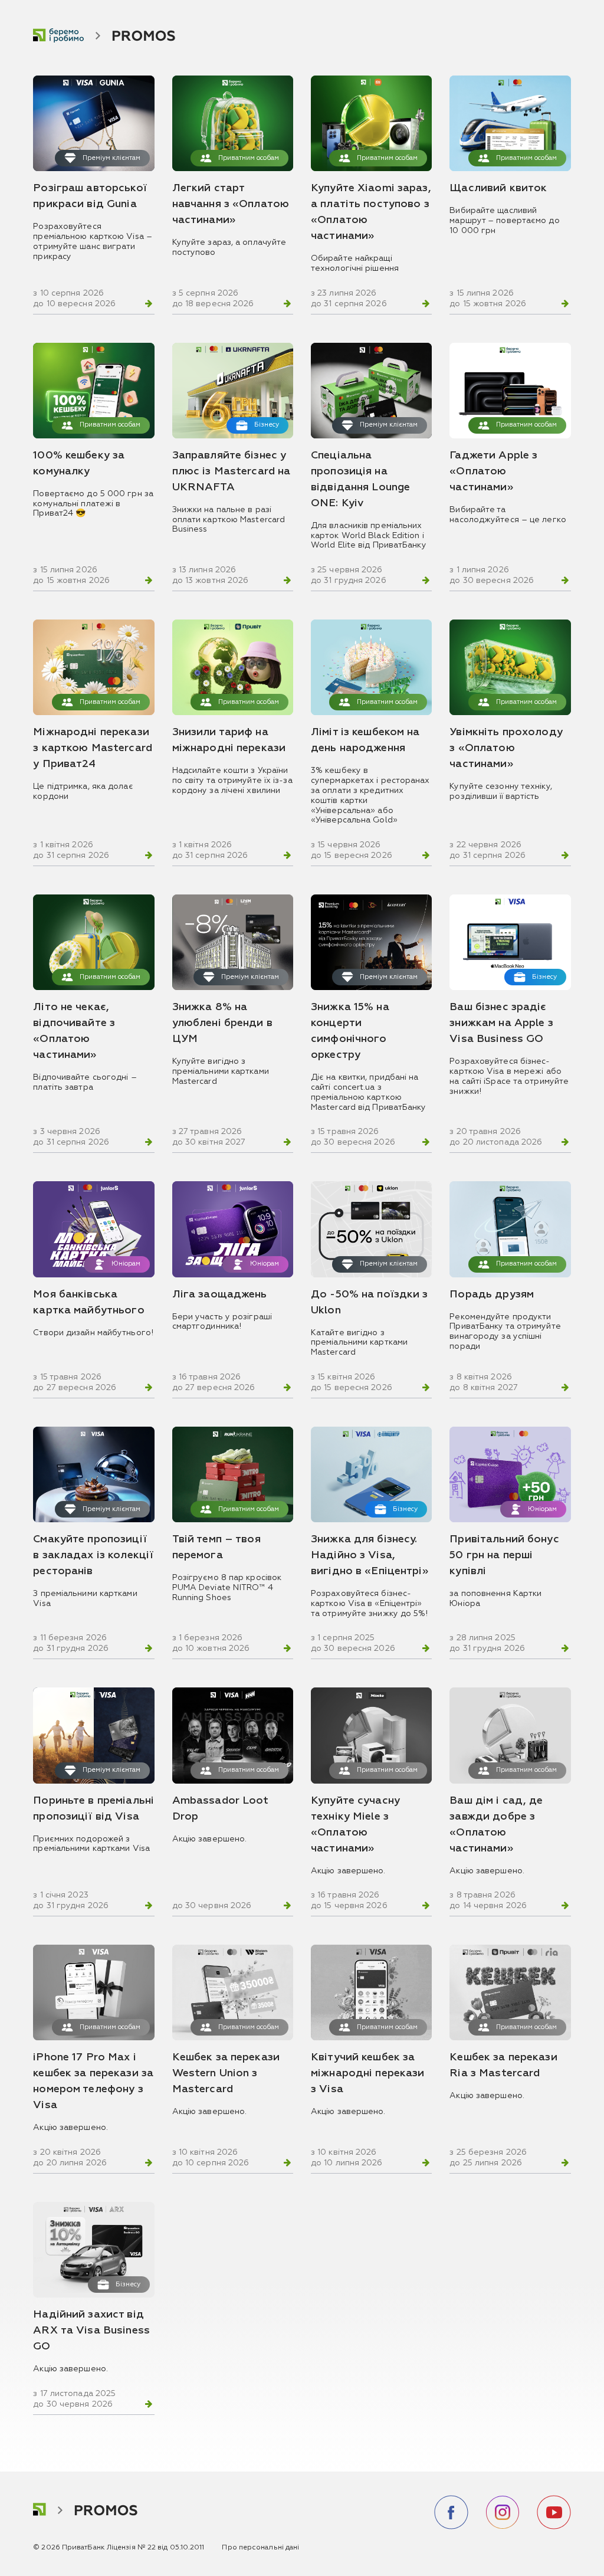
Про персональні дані (260, 2548)
